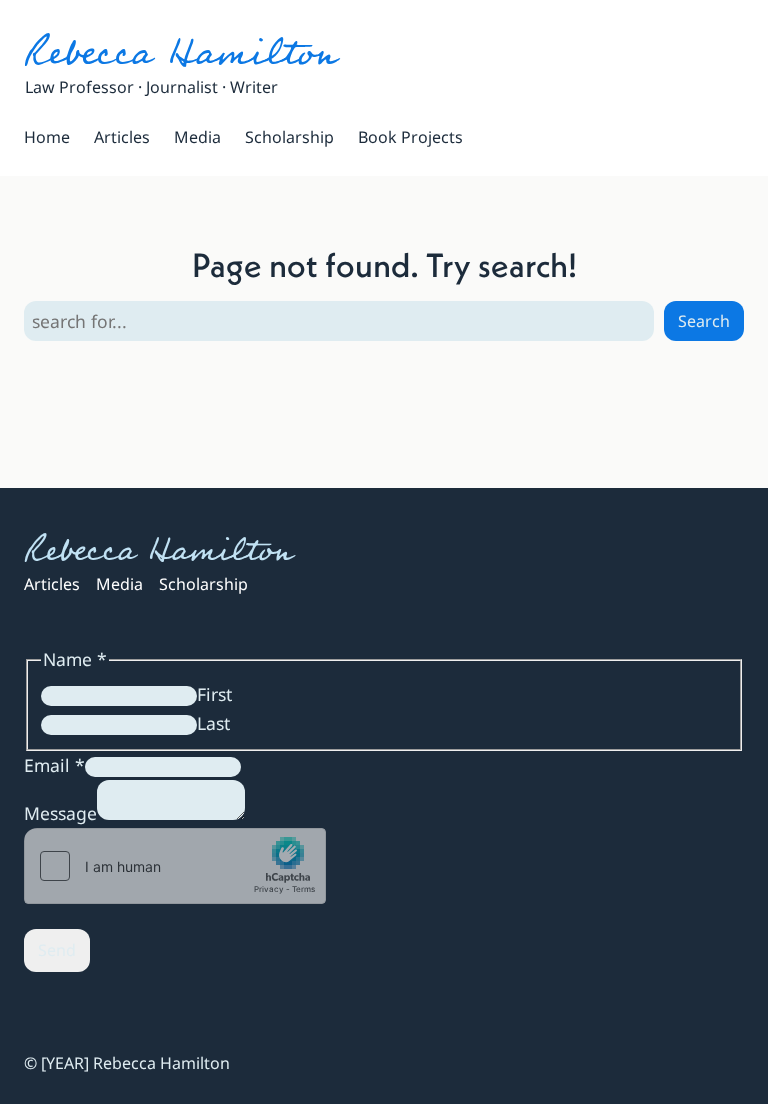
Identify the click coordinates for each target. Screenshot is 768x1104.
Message (60, 813)
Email (54, 765)
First (214, 694)
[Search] (495, 137)
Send (57, 950)
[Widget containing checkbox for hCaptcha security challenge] (175, 866)
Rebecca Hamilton (180, 53)
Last (213, 723)
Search (704, 321)
